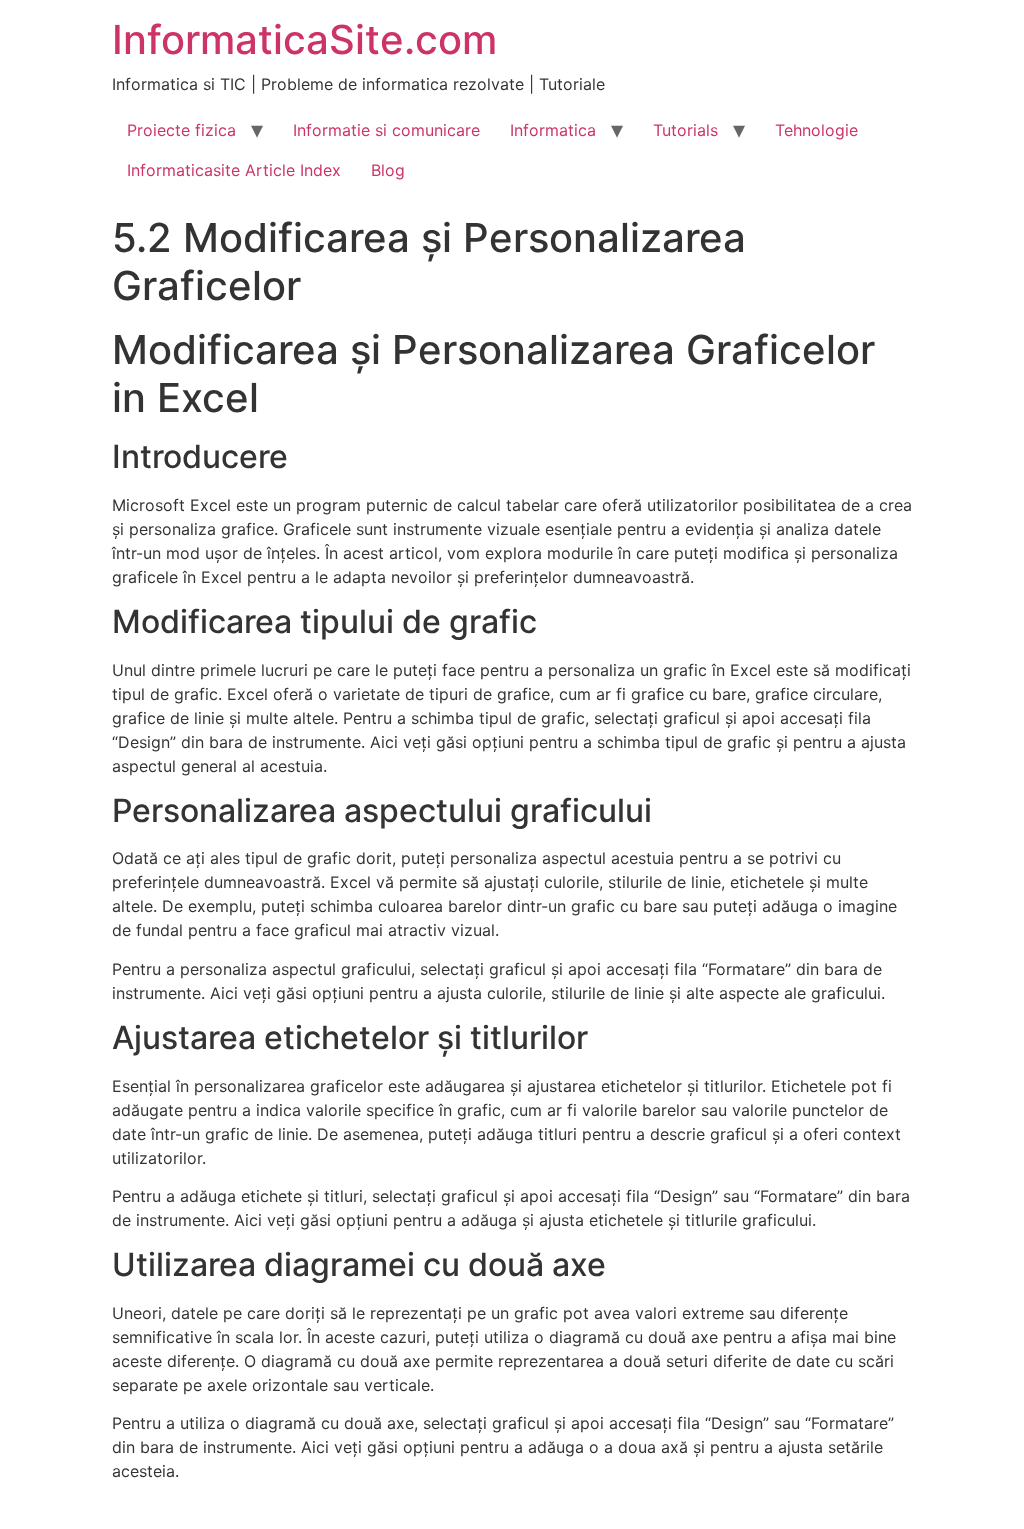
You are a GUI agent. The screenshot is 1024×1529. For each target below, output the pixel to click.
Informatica (553, 130)
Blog (388, 170)
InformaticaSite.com (304, 39)
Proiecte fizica (181, 130)
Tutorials (685, 130)
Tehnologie (816, 130)
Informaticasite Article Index (234, 170)
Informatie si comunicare (386, 130)
